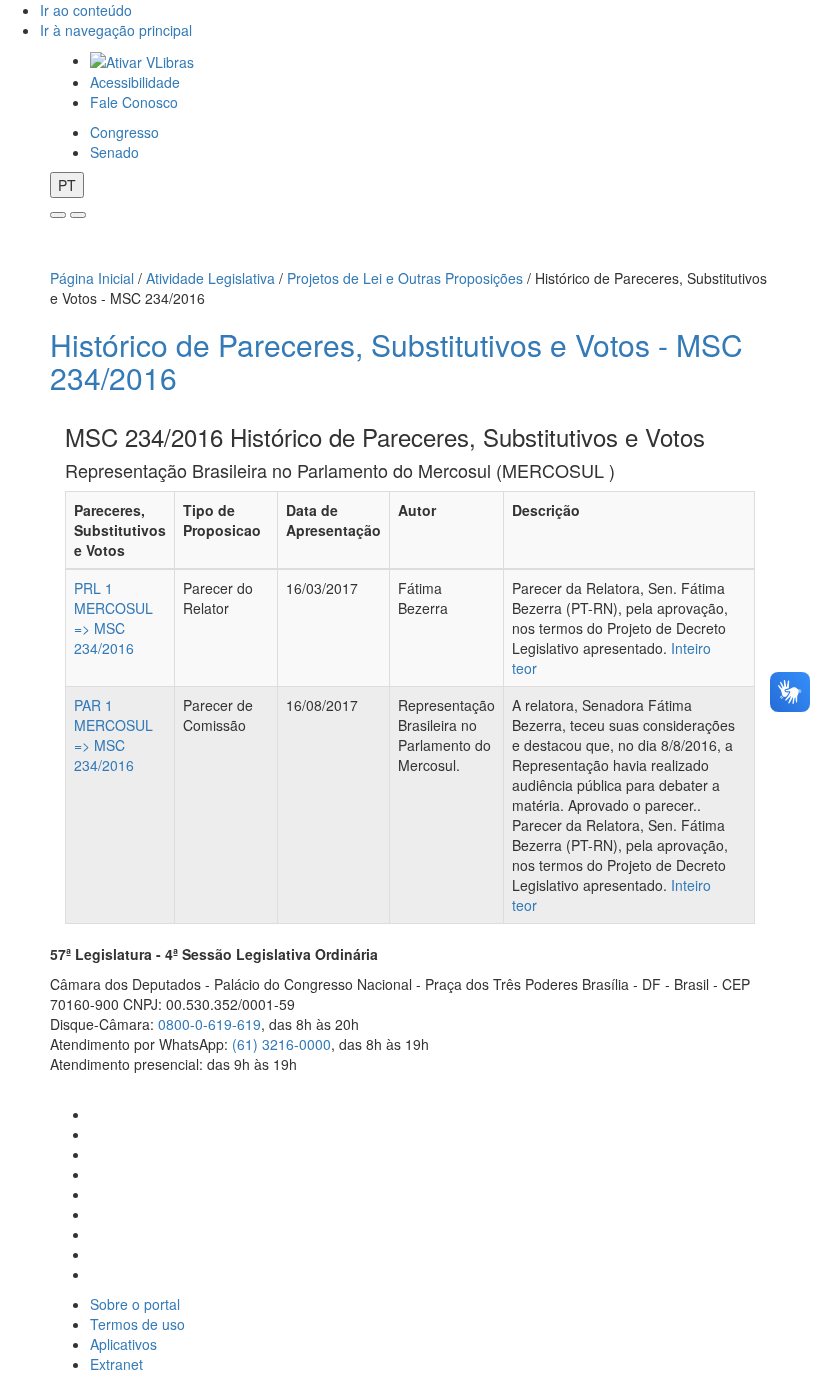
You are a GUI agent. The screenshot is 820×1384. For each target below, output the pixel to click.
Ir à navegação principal (116, 30)
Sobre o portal (135, 1304)
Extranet (116, 1364)
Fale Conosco (134, 102)
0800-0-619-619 (209, 1024)
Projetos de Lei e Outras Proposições (405, 278)
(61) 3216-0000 (281, 1044)
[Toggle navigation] (58, 215)
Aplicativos (123, 1344)
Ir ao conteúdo (86, 10)
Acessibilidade (135, 82)
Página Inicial (92, 278)
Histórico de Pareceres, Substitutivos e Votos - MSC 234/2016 (396, 361)
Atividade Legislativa (210, 278)
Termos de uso (137, 1324)
